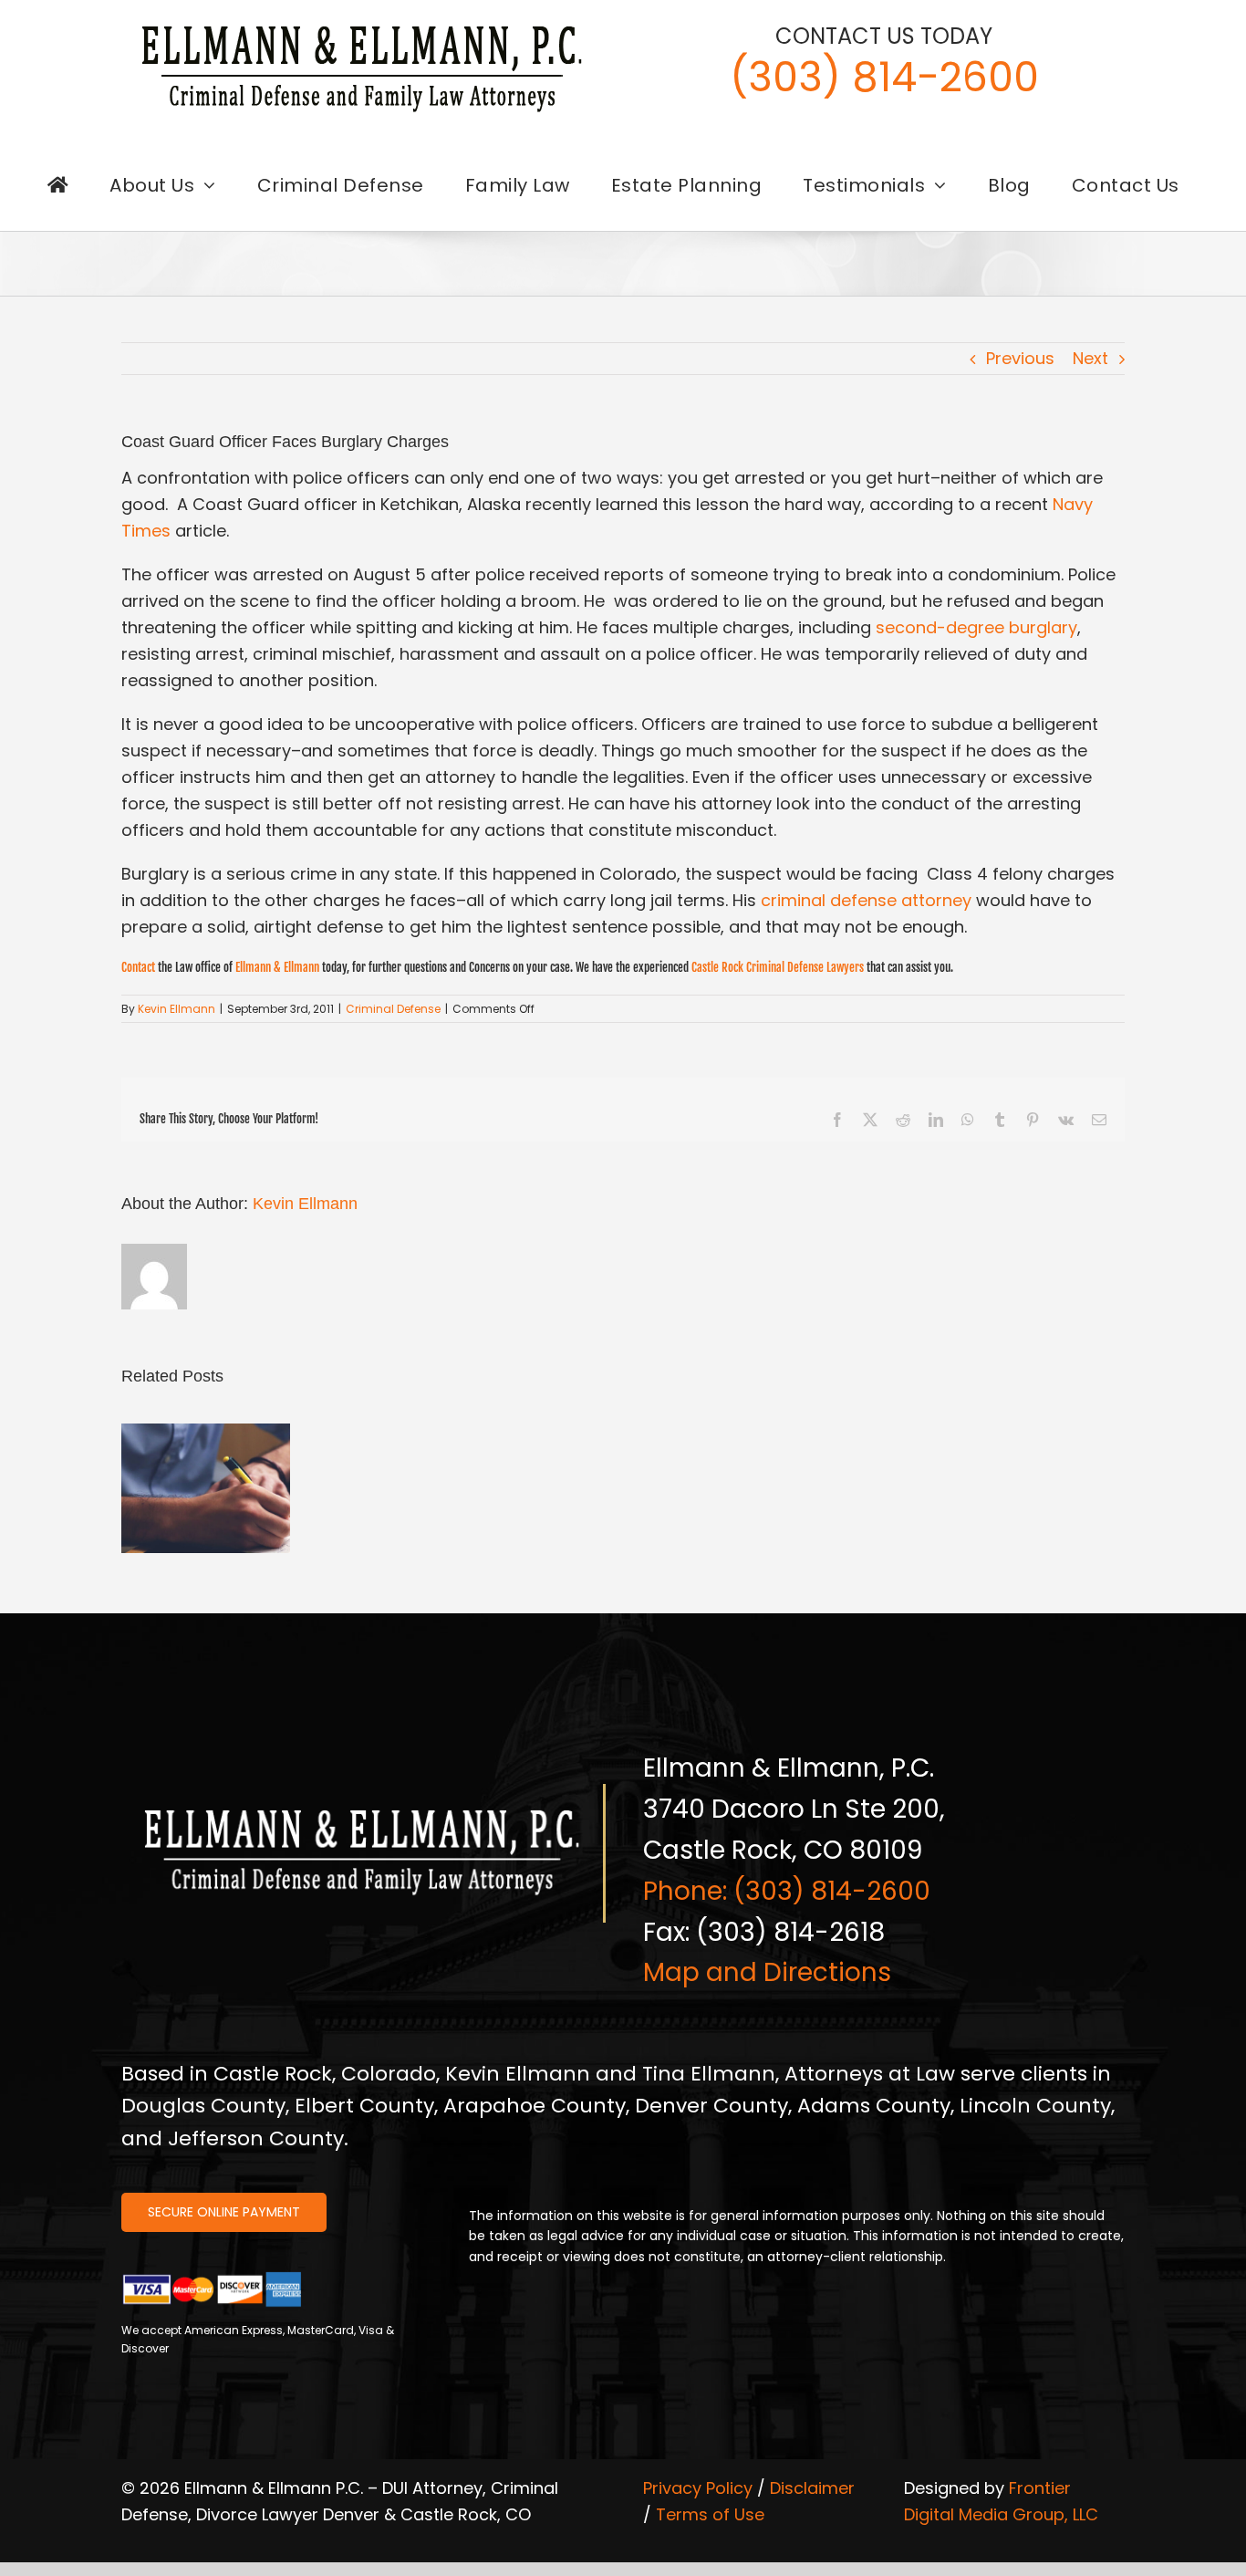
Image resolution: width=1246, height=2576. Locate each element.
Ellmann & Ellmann (277, 967)
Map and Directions (767, 1972)
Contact (138, 967)
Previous (1020, 358)
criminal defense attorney (866, 900)
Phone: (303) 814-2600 (787, 1891)
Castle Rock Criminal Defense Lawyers (778, 967)
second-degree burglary (976, 627)
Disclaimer (812, 2488)
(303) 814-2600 (884, 77)
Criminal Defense (393, 1009)
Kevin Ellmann (177, 1009)
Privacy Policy (698, 2488)
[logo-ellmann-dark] (362, 26)
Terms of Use (710, 2514)
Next (1090, 358)
